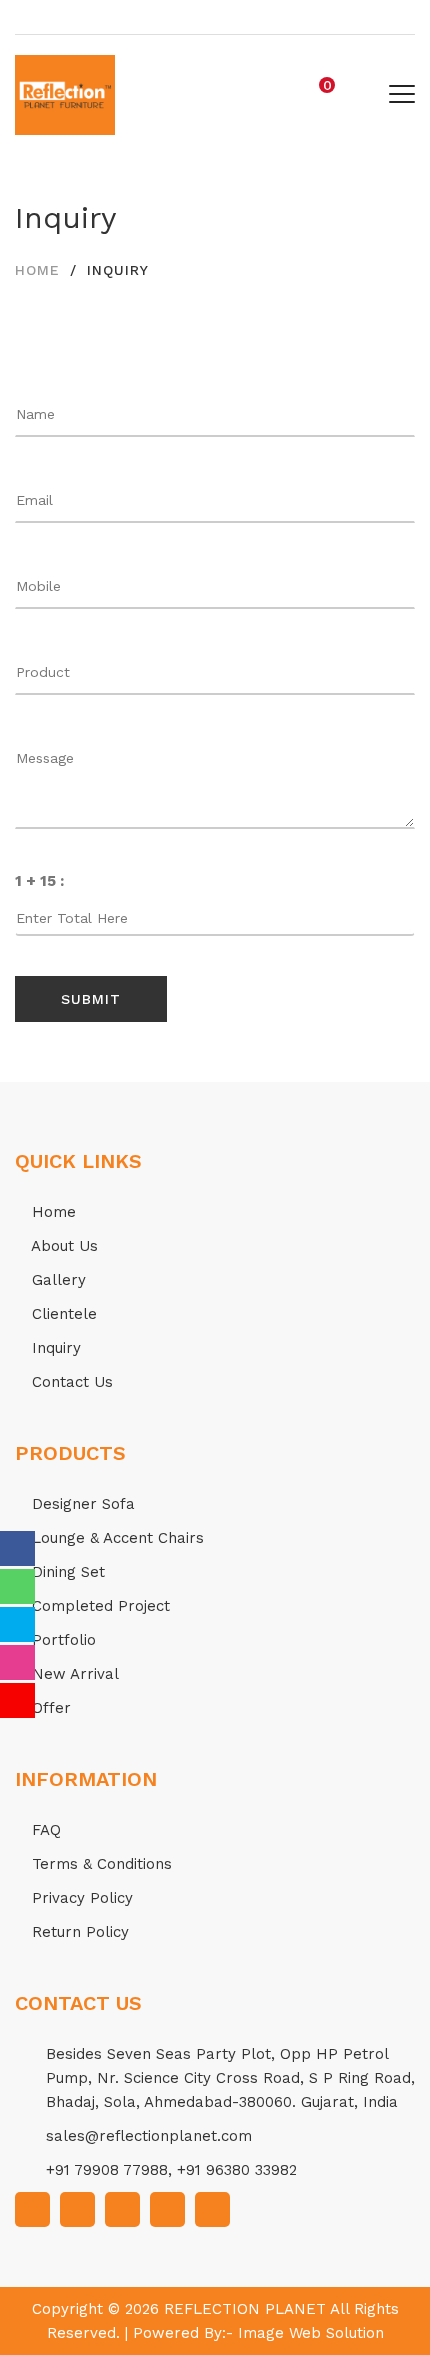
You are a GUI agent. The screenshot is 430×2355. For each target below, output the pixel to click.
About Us (62, 1246)
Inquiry (54, 1348)
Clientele (62, 1314)
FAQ (44, 1830)
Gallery (56, 1280)
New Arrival (73, 1674)
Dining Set (66, 1572)
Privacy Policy (80, 1898)
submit (91, 999)
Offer (49, 1708)
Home (51, 1212)
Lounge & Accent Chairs (115, 1538)
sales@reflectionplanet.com (149, 2136)
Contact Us (70, 1382)
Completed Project (98, 1606)
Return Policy (78, 1932)
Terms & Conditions (99, 1864)
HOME (37, 270)
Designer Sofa (81, 1504)
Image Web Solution (311, 2333)
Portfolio (61, 1640)
